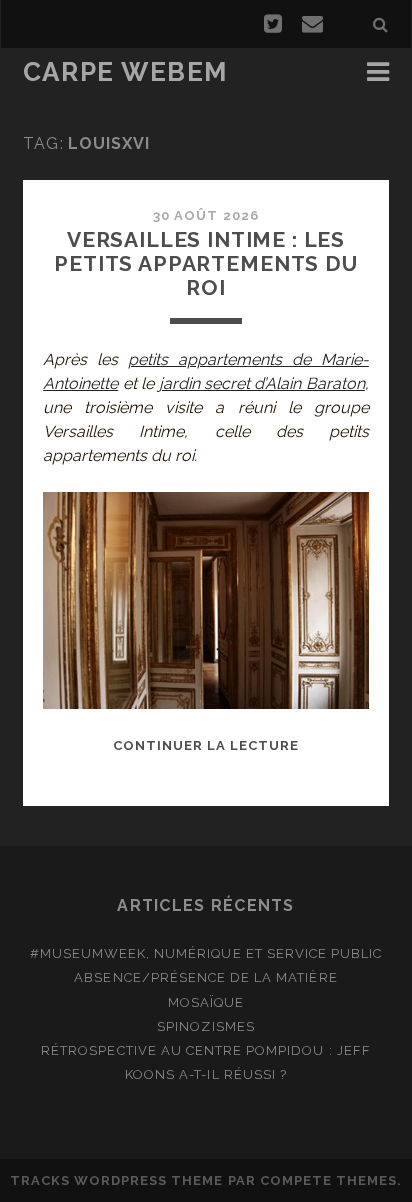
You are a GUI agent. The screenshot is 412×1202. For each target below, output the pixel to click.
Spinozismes (205, 1026)
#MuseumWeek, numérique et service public (206, 953)
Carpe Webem (125, 72)
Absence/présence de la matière (205, 977)
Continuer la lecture (206, 745)
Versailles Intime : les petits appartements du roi (206, 263)
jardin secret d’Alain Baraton (262, 383)
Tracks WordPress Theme (117, 1180)
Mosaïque (206, 1002)
